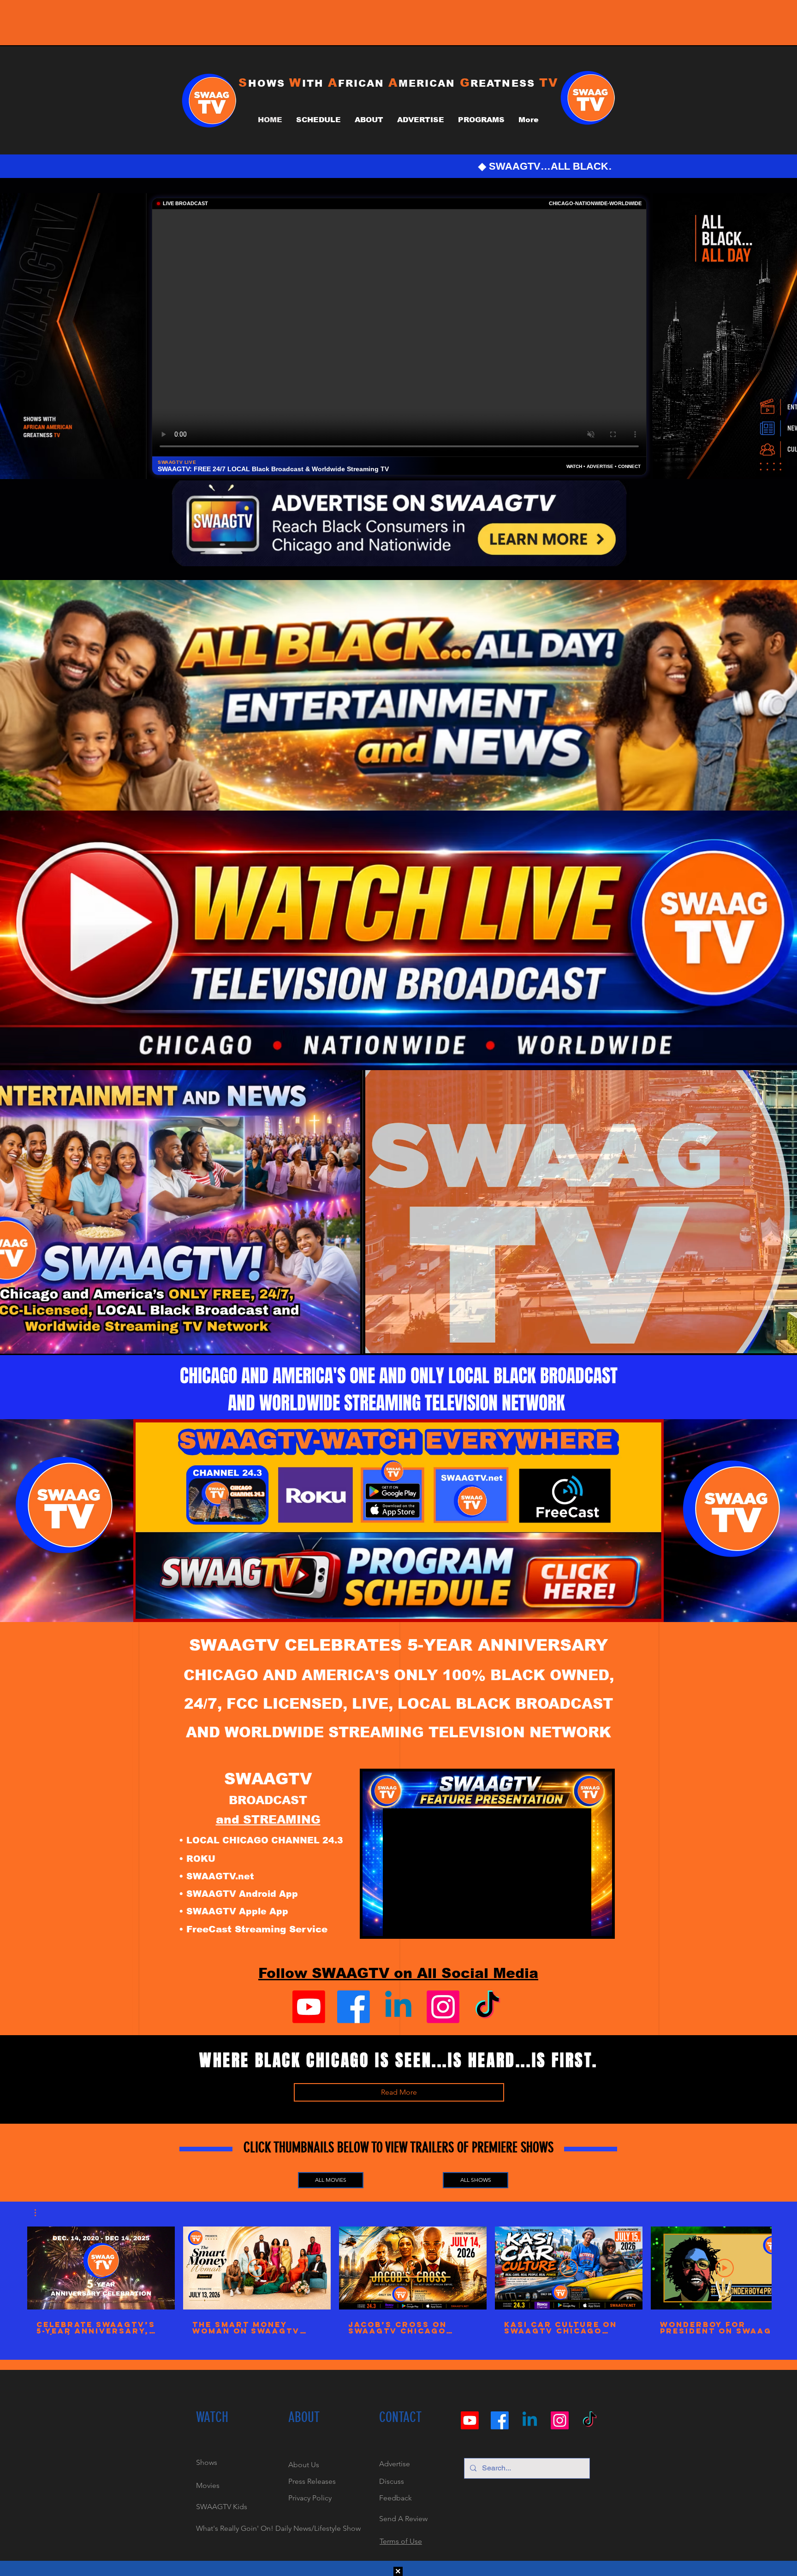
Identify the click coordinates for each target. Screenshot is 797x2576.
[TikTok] (488, 2007)
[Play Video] (101, 2268)
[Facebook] (354, 2007)
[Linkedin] (398, 2007)
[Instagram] (443, 2007)
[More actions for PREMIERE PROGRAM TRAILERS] (40, 2213)
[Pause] (377, 1341)
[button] (40, 2213)
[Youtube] (309, 2007)
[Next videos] (784, 2266)
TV (549, 83)
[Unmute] (393, 1341)
